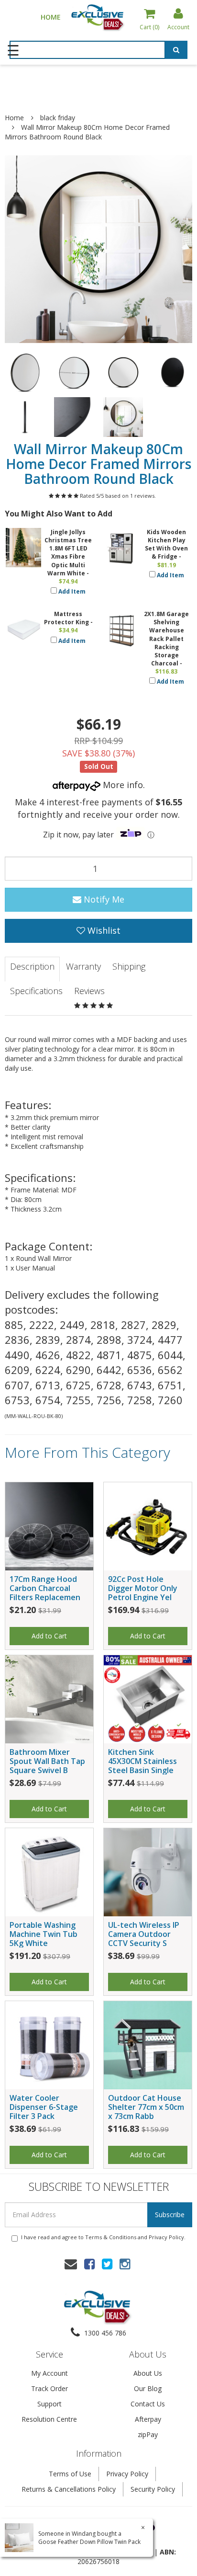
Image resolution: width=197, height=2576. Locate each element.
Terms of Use (70, 2474)
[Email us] (71, 2264)
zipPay (148, 2434)
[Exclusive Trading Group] (98, 17)
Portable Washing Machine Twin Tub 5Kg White (44, 1934)
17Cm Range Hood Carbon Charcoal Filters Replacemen (45, 1588)
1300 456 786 (104, 2333)
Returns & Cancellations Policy (69, 2489)
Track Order (49, 2388)
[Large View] (25, 372)
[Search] (176, 51)
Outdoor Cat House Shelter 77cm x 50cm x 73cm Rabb (146, 2107)
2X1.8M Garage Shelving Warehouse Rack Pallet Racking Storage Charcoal (166, 639)
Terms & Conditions (111, 2237)
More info (122, 785)
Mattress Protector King (66, 618)
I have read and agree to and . (103, 2237)
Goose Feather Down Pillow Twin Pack (89, 2542)
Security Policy (153, 2489)
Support (49, 2404)
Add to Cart (49, 1636)
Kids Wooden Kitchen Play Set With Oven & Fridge (166, 544)
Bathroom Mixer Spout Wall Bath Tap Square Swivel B (47, 1761)
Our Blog (148, 2388)
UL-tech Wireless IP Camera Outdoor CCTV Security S (144, 1934)
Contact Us (148, 2404)
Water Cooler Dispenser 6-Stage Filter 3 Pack (44, 2107)
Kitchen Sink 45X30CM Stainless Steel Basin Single (142, 1761)
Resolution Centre (49, 2419)
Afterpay (148, 2419)
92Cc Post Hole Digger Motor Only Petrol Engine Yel (143, 1588)
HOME (51, 17)
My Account (49, 2373)
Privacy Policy (166, 2237)
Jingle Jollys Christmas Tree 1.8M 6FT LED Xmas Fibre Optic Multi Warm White (68, 553)
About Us (148, 2373)
